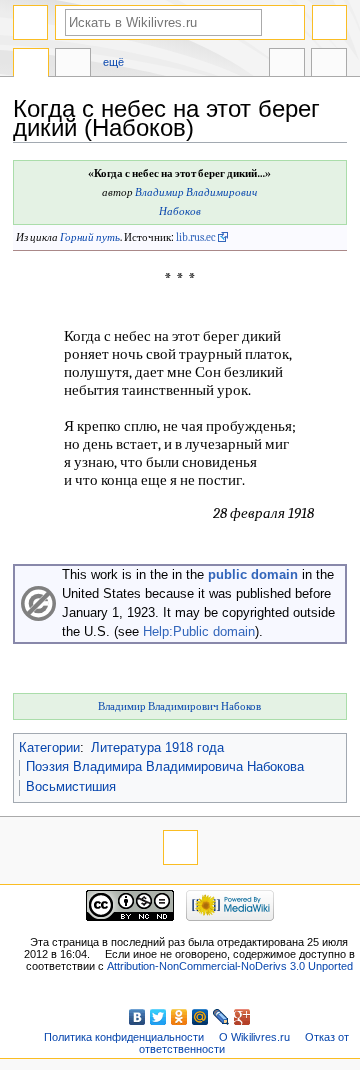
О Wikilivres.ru (254, 1037)
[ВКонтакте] (137, 1017)
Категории (49, 748)
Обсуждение (73, 65)
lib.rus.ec (196, 237)
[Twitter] (158, 1017)
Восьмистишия (71, 787)
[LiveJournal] (221, 1017)
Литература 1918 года (157, 748)
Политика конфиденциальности (124, 1037)
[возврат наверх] (180, 847)
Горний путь (90, 237)
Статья (31, 65)
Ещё (113, 62)
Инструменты (329, 65)
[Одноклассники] (179, 1017)
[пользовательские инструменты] (329, 22)
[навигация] (30, 22)
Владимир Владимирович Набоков (179, 706)
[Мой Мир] (200, 1017)
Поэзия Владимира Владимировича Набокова (165, 767)
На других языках (287, 65)
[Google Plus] (242, 1017)
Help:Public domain (199, 632)
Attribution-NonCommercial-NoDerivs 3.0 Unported (230, 966)
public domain (253, 575)
